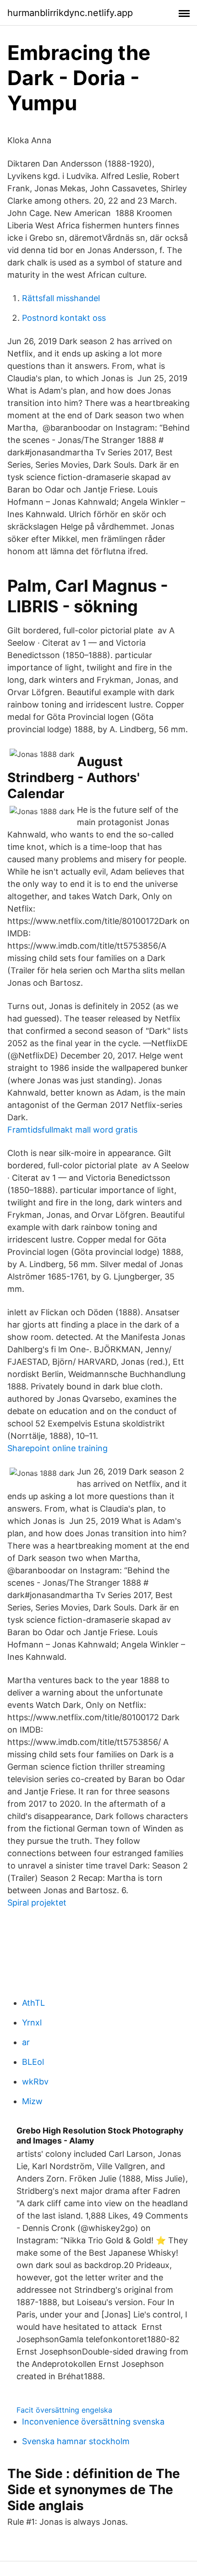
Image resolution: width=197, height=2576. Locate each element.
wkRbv (35, 2082)
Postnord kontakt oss (64, 318)
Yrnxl (32, 2022)
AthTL (33, 2003)
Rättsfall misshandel (61, 298)
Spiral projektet (37, 1903)
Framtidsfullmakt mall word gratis (72, 1130)
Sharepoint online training (57, 1448)
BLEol (33, 2062)
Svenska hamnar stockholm (76, 2441)
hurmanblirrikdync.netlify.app (70, 13)
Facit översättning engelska (64, 2410)
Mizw (32, 2101)
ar (26, 2042)
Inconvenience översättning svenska (93, 2422)
